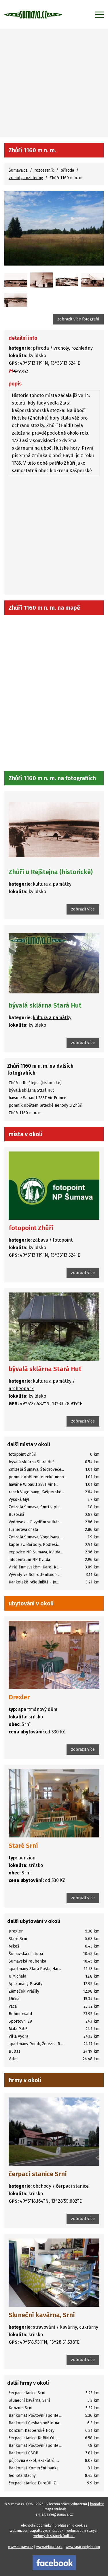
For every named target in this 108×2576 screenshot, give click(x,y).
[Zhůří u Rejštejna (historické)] (16, 280)
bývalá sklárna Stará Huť (45, 1005)
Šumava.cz (18, 170)
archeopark (21, 1389)
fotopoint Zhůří (31, 1228)
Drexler (19, 1697)
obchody (42, 2186)
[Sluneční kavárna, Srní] (54, 2273)
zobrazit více (83, 909)
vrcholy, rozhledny (26, 178)
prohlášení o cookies (71, 2525)
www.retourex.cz (49, 2547)
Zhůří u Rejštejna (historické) (51, 872)
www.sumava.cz (21, 2547)
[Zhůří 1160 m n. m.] (54, 228)
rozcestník (44, 170)
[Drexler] (54, 1655)
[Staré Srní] (54, 1803)
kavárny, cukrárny (79, 2327)
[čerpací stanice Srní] (54, 2132)
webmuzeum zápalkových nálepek (37, 2531)
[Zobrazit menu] (99, 14)
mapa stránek (55, 2509)
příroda (67, 170)
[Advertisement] (54, 80)
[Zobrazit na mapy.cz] (19, 371)
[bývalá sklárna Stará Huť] (54, 963)
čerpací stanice (72, 2186)
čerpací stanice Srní (38, 2174)
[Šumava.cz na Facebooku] (54, 2563)
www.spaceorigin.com (83, 2547)
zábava (40, 1240)
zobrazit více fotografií (78, 319)
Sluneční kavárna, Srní (42, 2315)
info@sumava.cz (60, 2514)
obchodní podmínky (36, 2525)
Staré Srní (23, 1846)
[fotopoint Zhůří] (54, 1186)
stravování (44, 2327)
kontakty (97, 2504)
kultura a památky (52, 884)
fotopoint (63, 1240)
